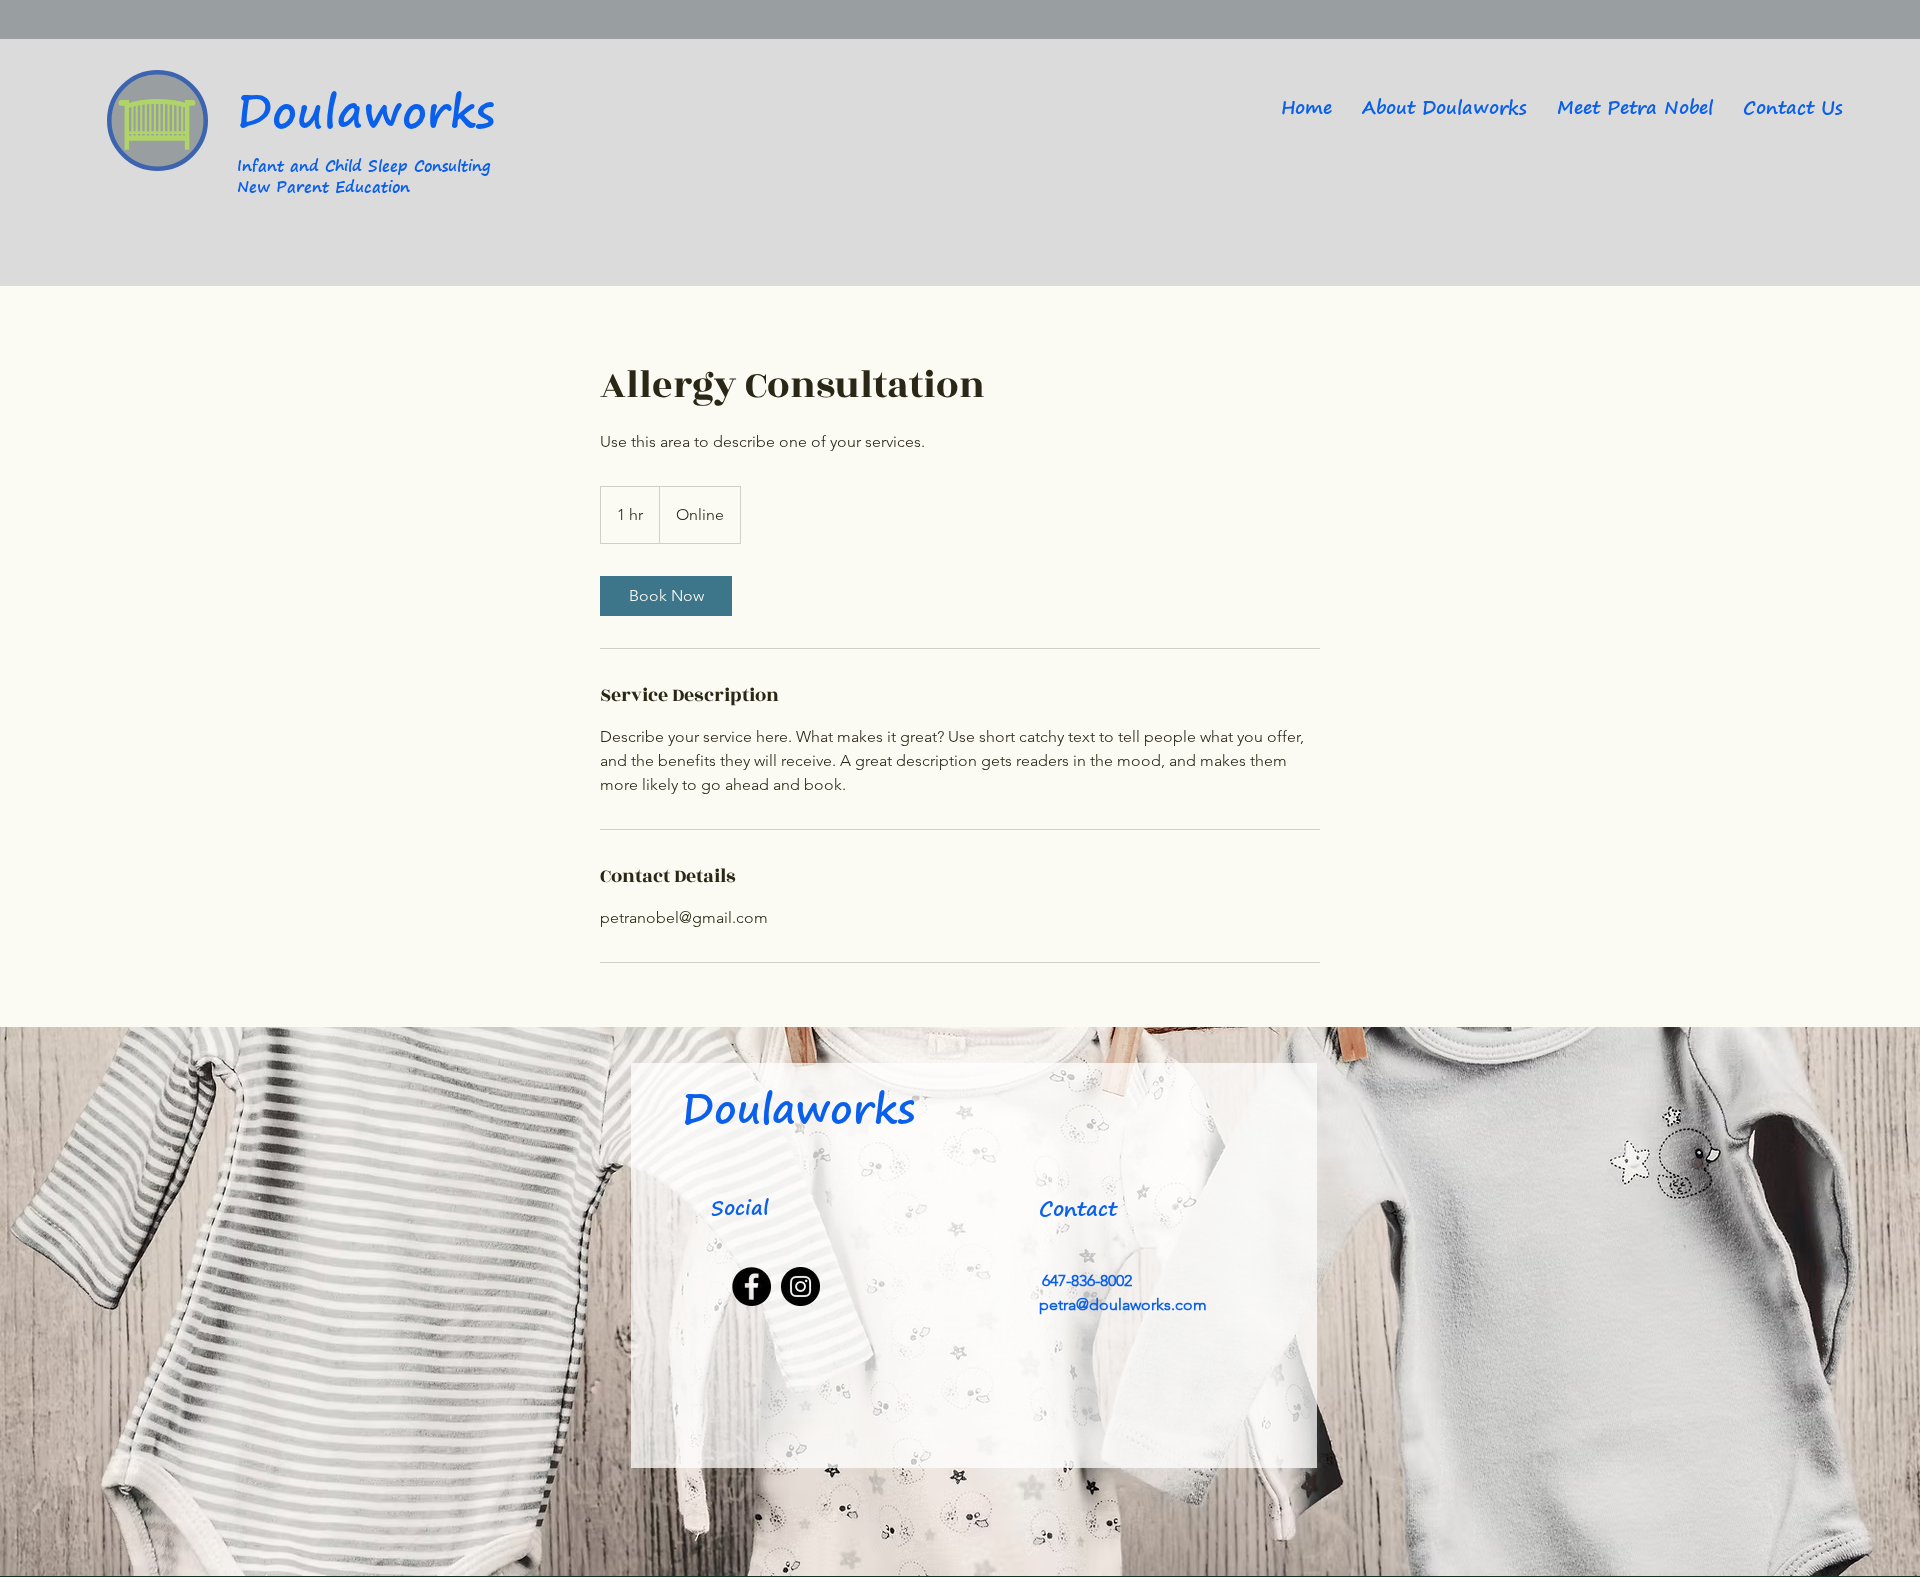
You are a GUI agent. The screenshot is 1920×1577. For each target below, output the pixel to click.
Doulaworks (366, 109)
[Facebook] (751, 1286)
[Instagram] (800, 1286)
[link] (666, 596)
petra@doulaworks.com (1123, 1304)
